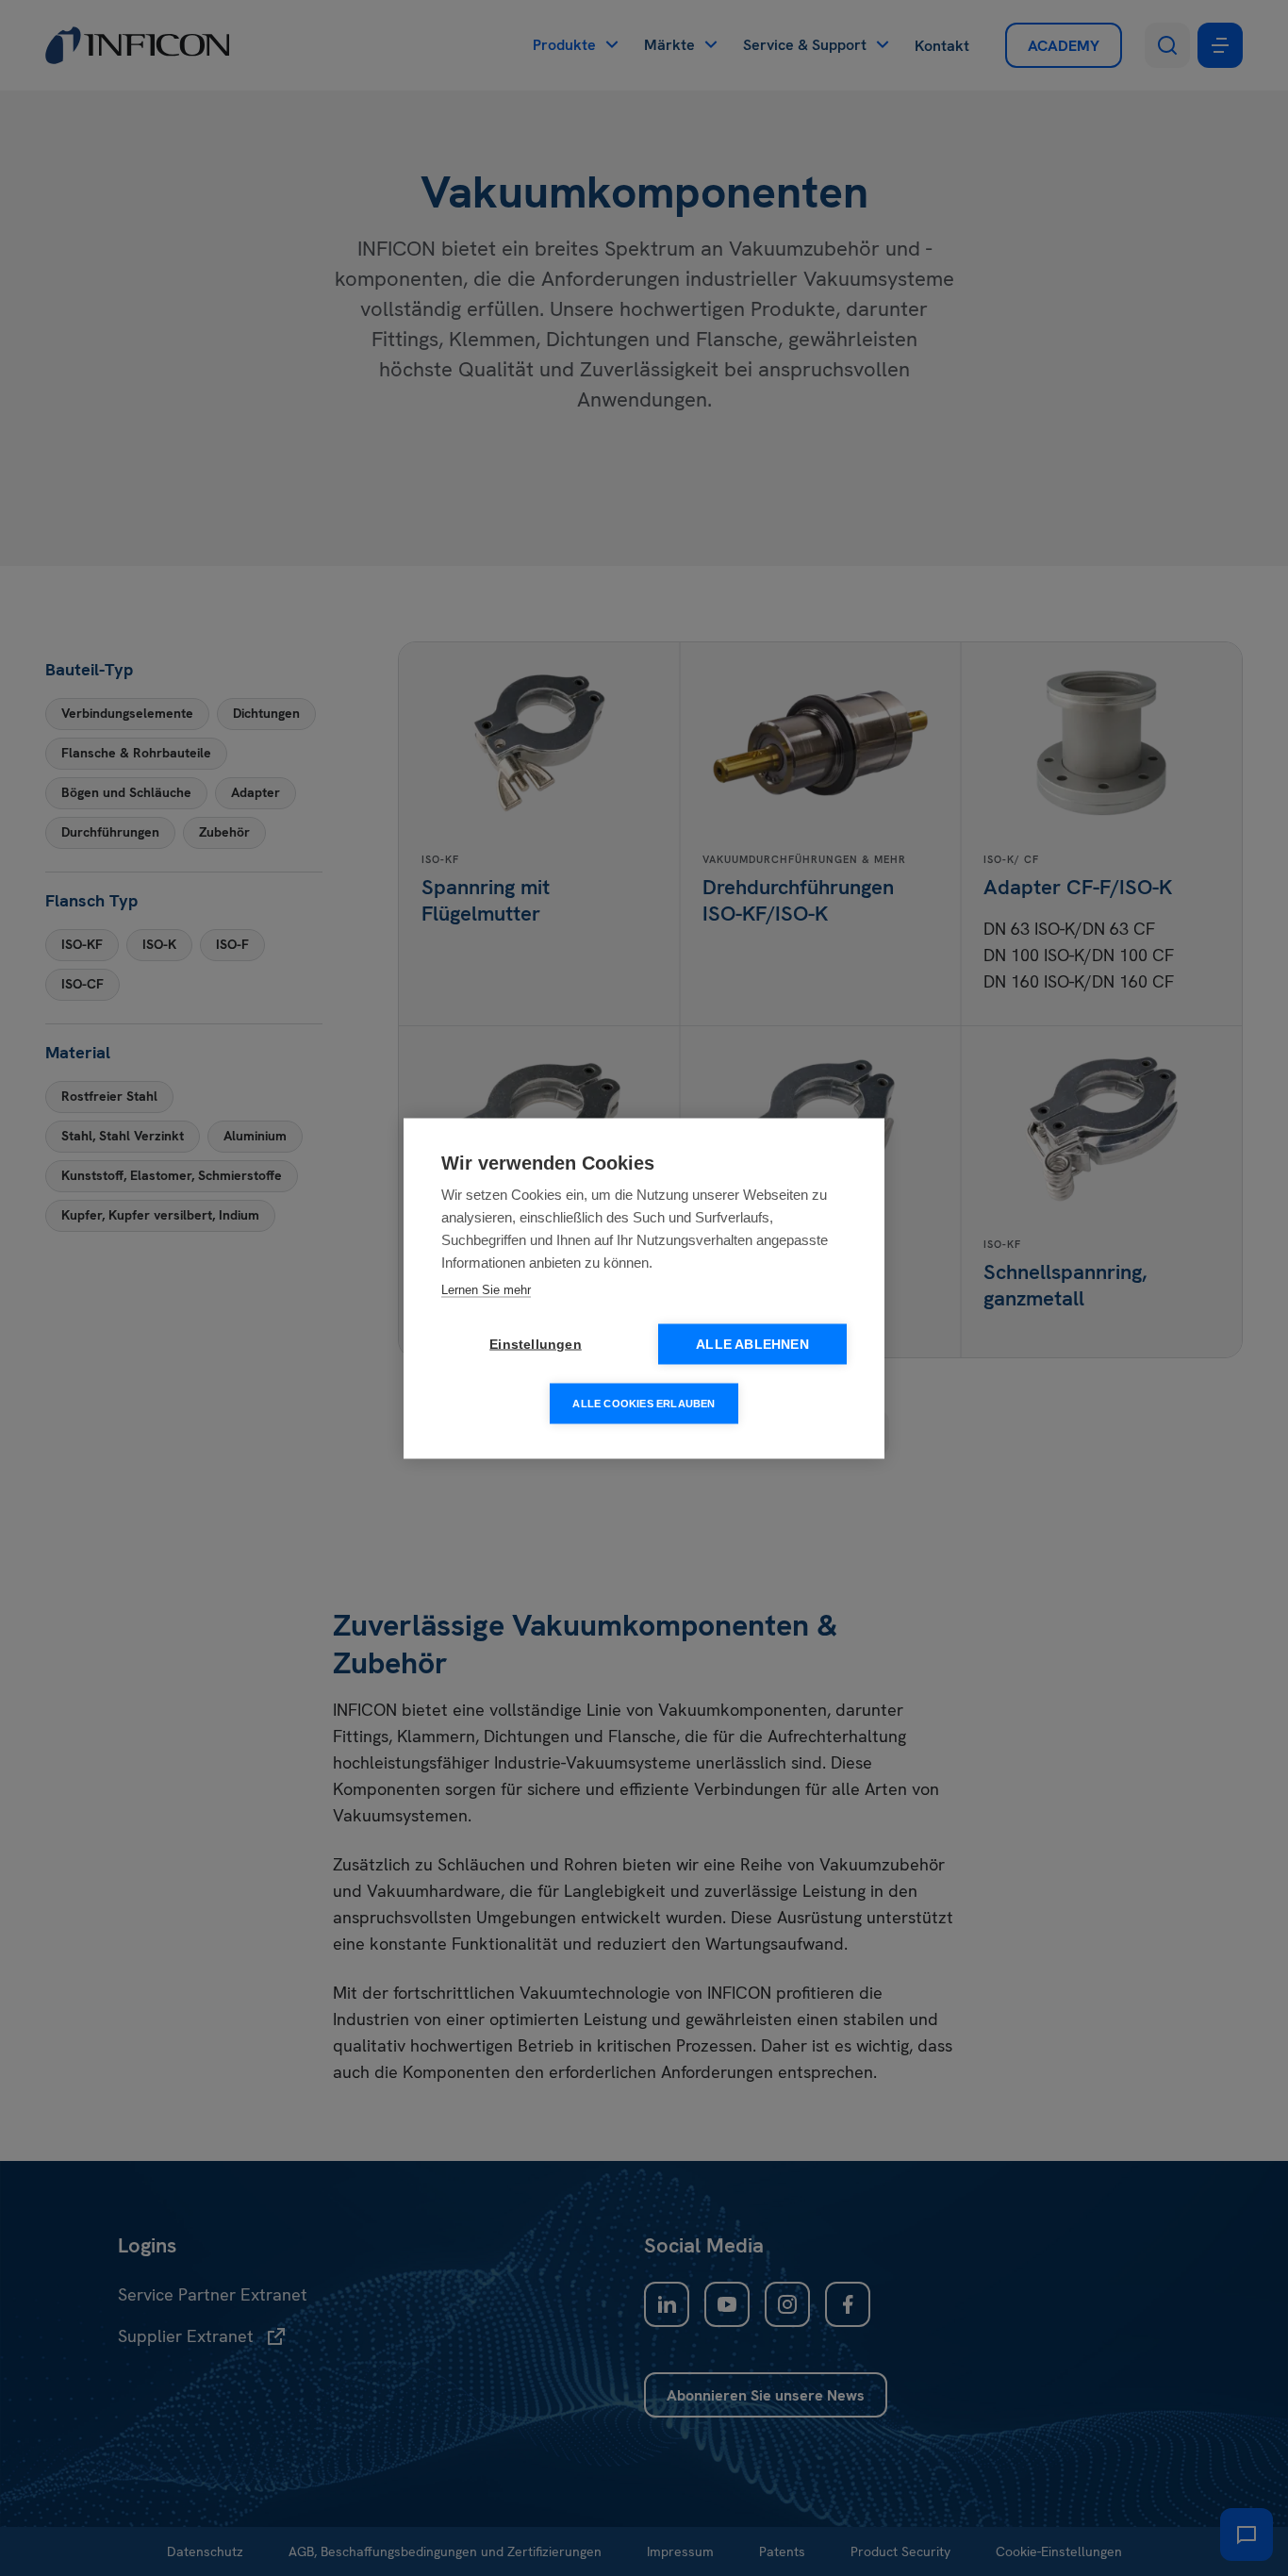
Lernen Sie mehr (486, 1289)
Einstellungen (536, 1344)
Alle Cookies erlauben (644, 1403)
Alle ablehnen (752, 1344)
